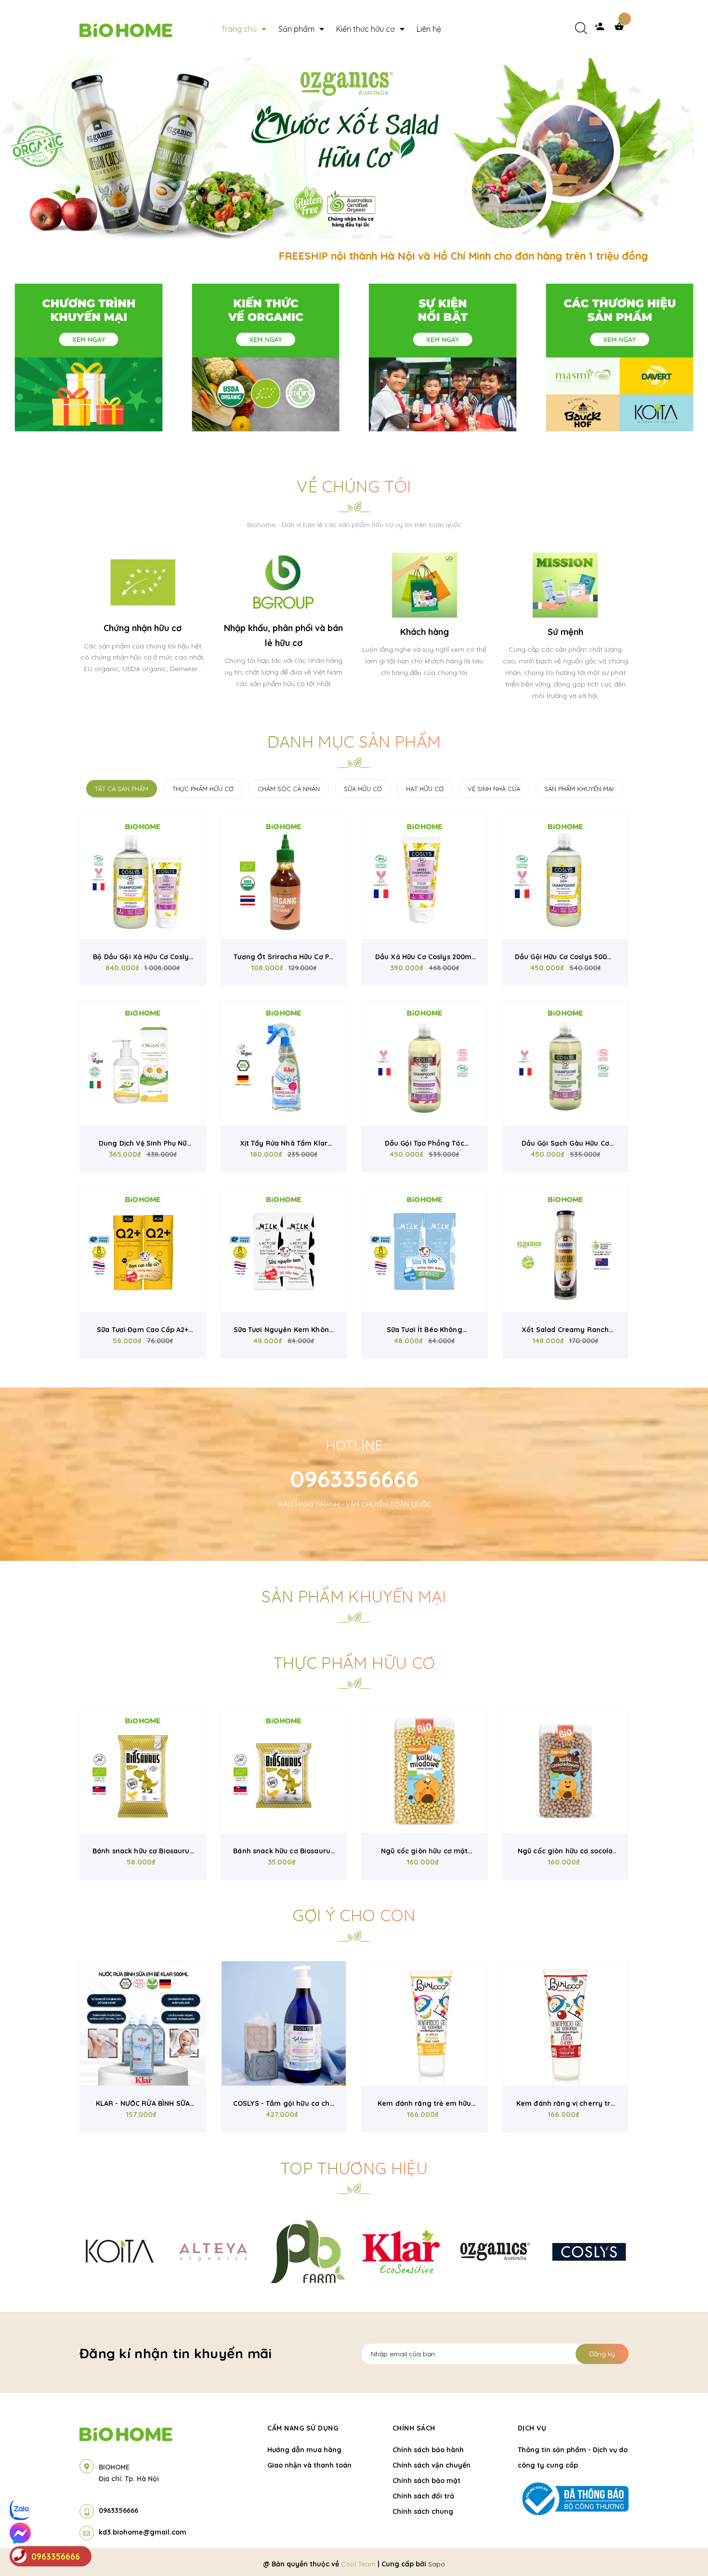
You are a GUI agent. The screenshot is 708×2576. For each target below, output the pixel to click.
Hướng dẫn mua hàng (304, 2450)
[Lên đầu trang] (588, 2552)
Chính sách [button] (414, 2428)
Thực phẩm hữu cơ (354, 1663)
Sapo (437, 2564)
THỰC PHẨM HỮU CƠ (203, 789)
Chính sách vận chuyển (432, 2465)
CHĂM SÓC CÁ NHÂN (289, 789)
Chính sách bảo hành (428, 2450)
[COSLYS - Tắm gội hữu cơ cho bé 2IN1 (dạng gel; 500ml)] (284, 2024)
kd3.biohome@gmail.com (143, 2532)
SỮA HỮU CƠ (363, 789)
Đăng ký (602, 2354)
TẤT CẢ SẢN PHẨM (122, 789)
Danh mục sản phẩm (354, 742)
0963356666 (354, 1479)
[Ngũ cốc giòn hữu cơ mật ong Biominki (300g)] (425, 1771)
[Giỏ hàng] (621, 29)
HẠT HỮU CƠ (425, 789)
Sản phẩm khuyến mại (354, 1596)
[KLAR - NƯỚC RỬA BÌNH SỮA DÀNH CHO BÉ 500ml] (143, 2024)
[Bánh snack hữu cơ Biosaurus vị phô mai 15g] (284, 1771)
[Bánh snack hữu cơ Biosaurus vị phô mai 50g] (143, 1771)
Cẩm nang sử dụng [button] (303, 2428)
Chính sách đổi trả (423, 2496)
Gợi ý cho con (354, 1915)
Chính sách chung (423, 2511)
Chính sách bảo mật (426, 2481)
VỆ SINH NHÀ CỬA (494, 789)
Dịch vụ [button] (532, 2428)
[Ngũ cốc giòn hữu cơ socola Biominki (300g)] (566, 1771)
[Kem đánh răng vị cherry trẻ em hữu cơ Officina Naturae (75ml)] (566, 2024)
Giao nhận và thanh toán (309, 2465)
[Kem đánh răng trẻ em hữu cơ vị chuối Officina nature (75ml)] (425, 2024)
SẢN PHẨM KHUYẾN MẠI (579, 789)
